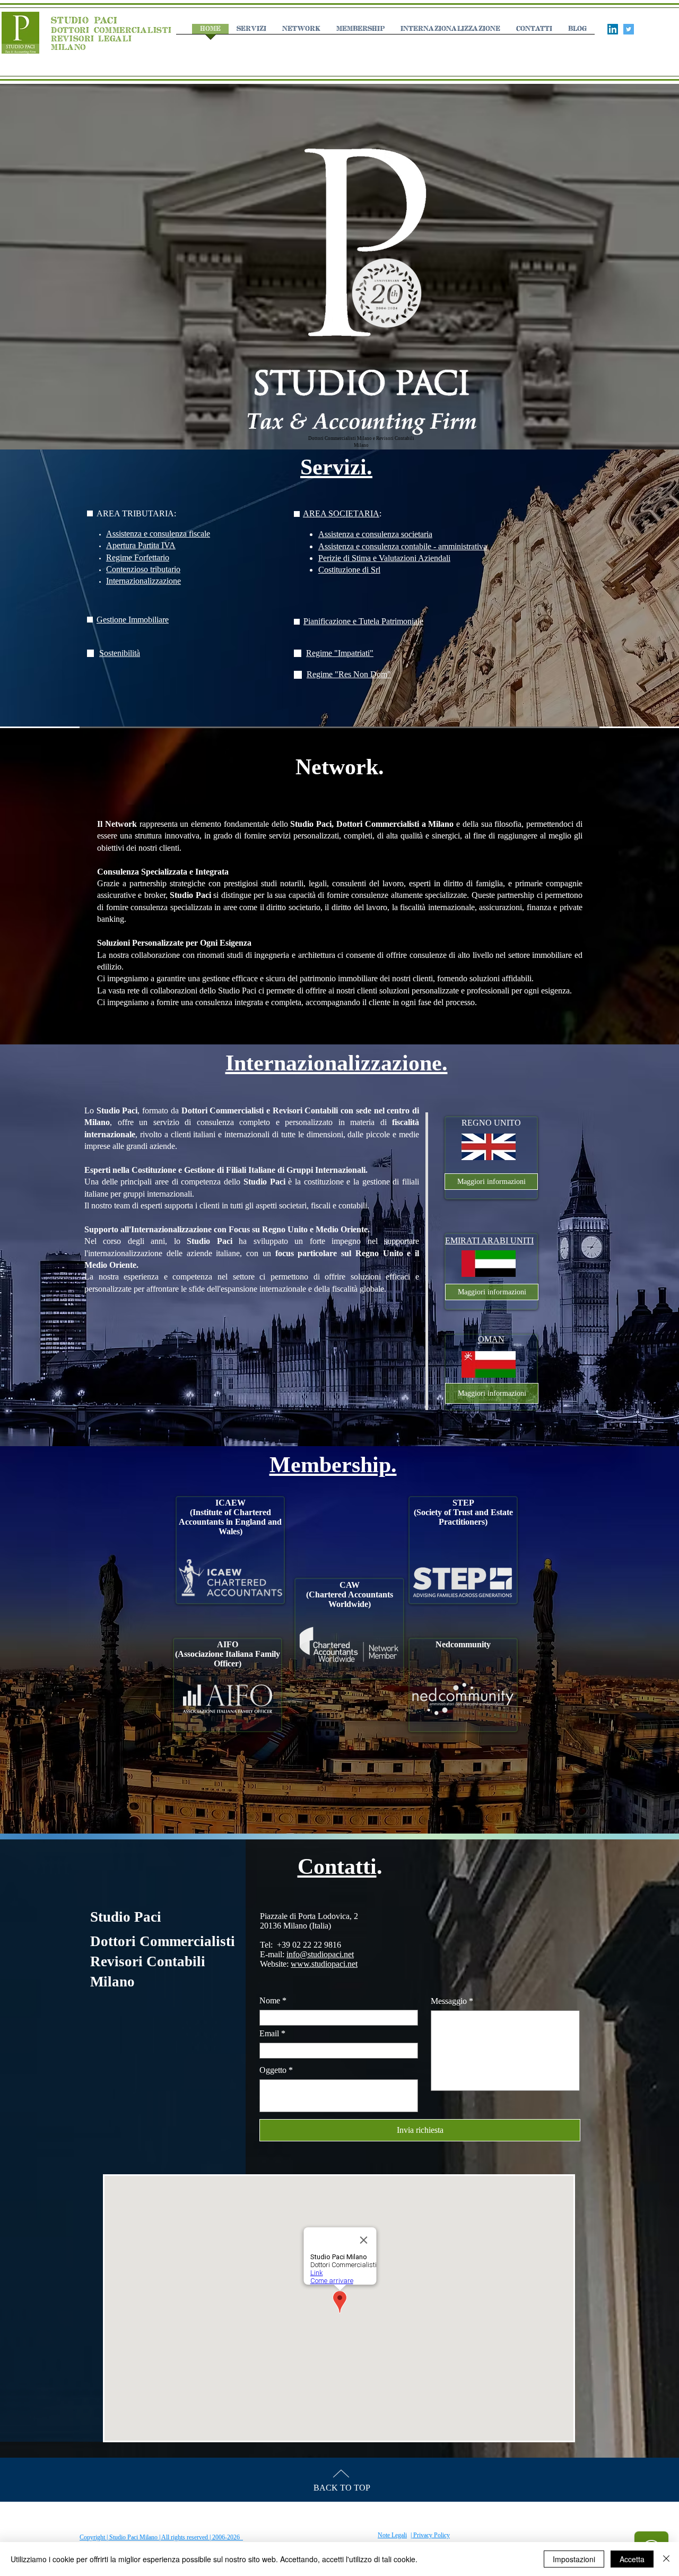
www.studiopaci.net (324, 1964)
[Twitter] (629, 29)
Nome (270, 2001)
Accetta (632, 2559)
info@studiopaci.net (320, 1954)
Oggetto (273, 2070)
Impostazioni (574, 2559)
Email (269, 2034)
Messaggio (449, 2001)
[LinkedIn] (613, 29)
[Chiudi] (666, 2559)
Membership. (333, 1465)
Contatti (337, 1866)
